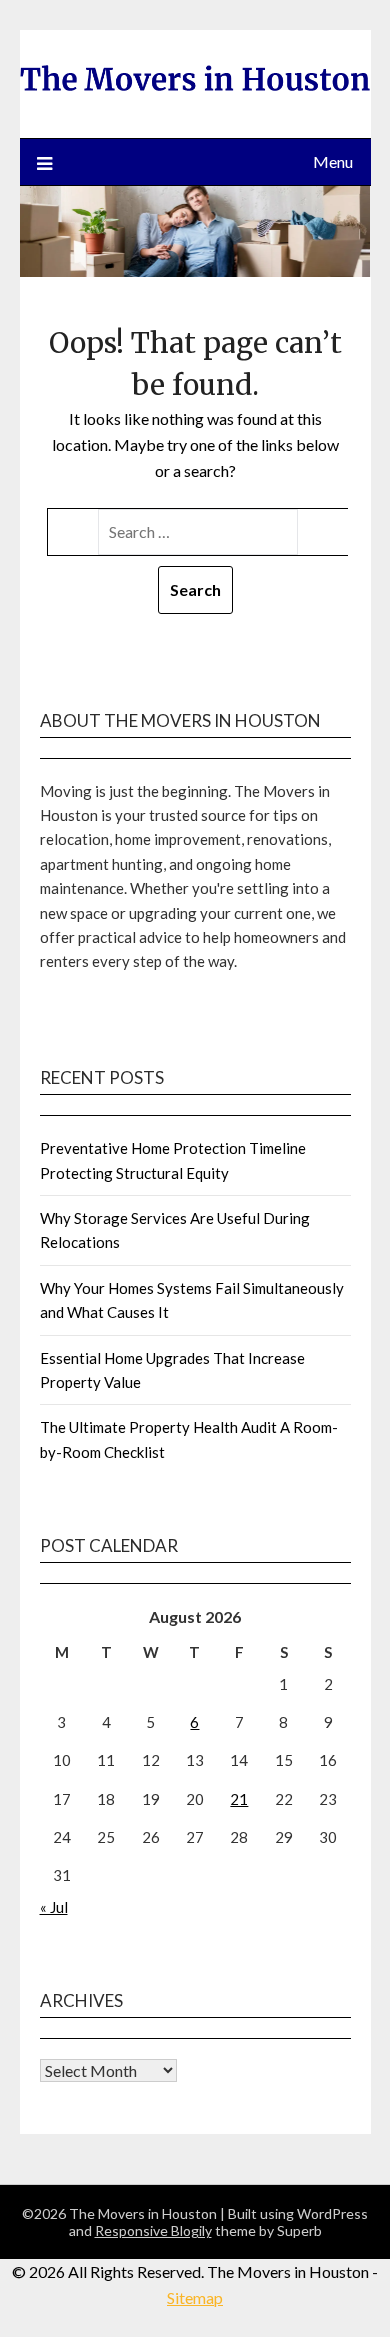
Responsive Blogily (153, 2230)
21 (239, 1799)
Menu (333, 161)
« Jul (54, 1907)
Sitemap (195, 2297)
